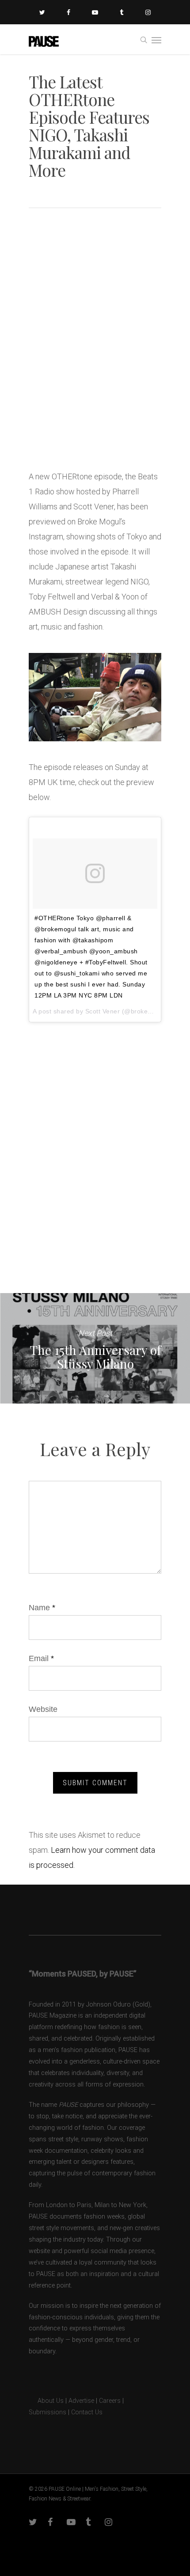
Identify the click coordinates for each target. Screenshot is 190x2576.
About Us (46, 2401)
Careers (110, 2401)
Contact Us (87, 2412)
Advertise (81, 2401)
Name (42, 1608)
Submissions (47, 2412)
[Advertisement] (95, 357)
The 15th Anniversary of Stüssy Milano (95, 1348)
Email (41, 1658)
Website (43, 1709)
